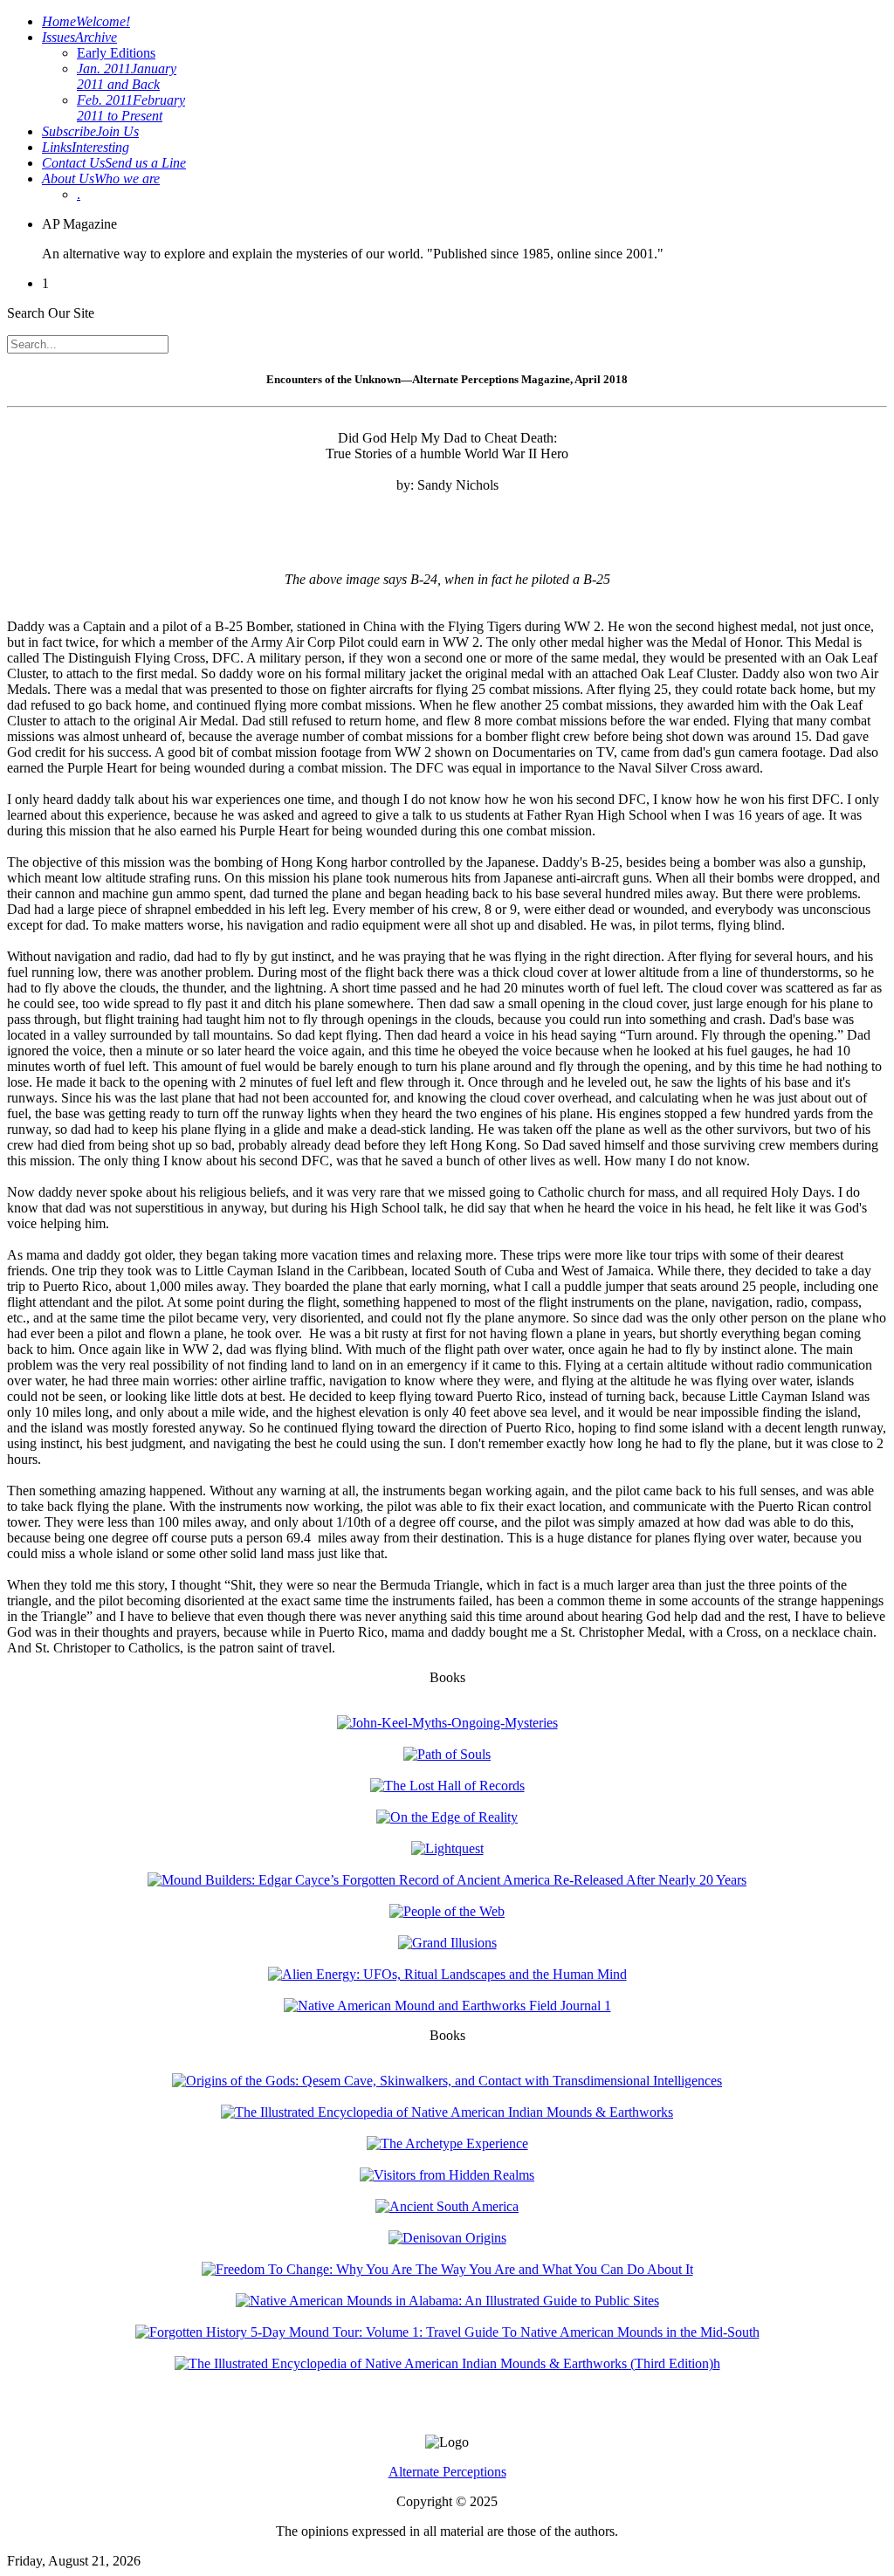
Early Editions (116, 53)
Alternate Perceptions (447, 2472)
